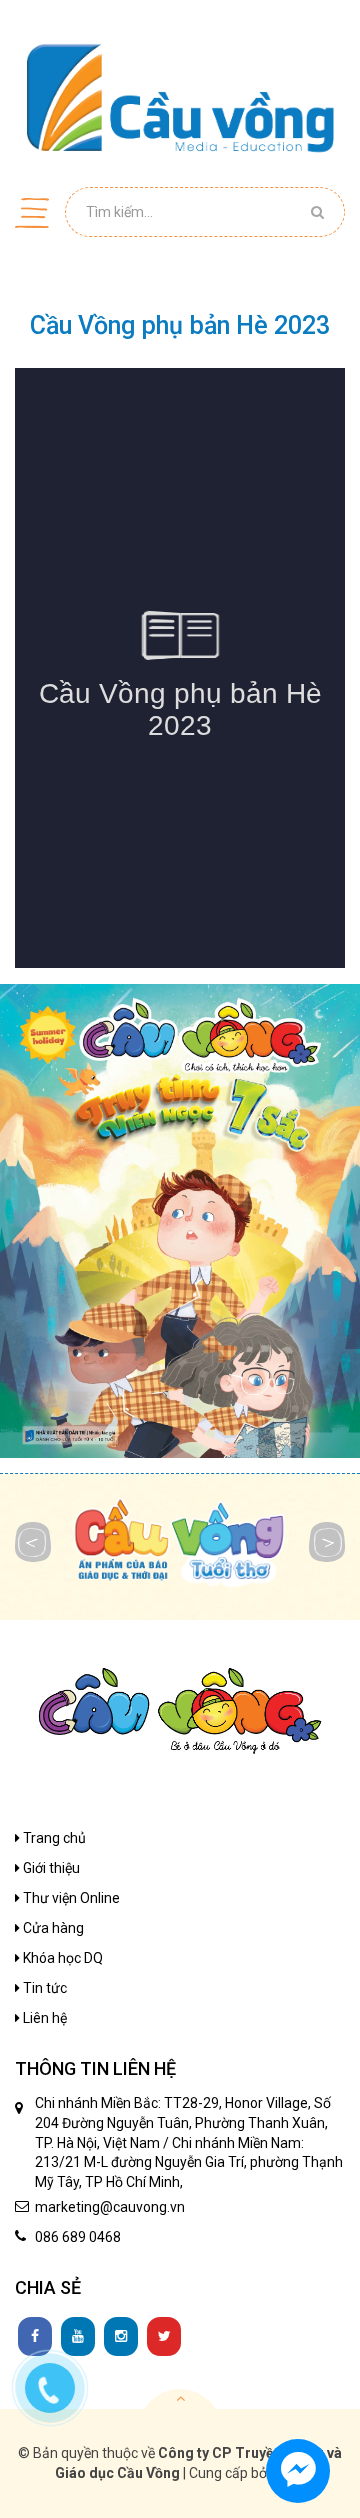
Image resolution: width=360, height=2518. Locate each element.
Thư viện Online (70, 1898)
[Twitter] (164, 2337)
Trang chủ (53, 1838)
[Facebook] (35, 2337)
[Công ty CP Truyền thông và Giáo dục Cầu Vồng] (180, 97)
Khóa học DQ (61, 1958)
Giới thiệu (50, 1868)
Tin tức (43, 1988)
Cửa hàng (52, 1928)
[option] (180, 1221)
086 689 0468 (78, 2237)
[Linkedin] (78, 2337)
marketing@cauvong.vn (110, 2207)
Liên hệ (43, 2018)
